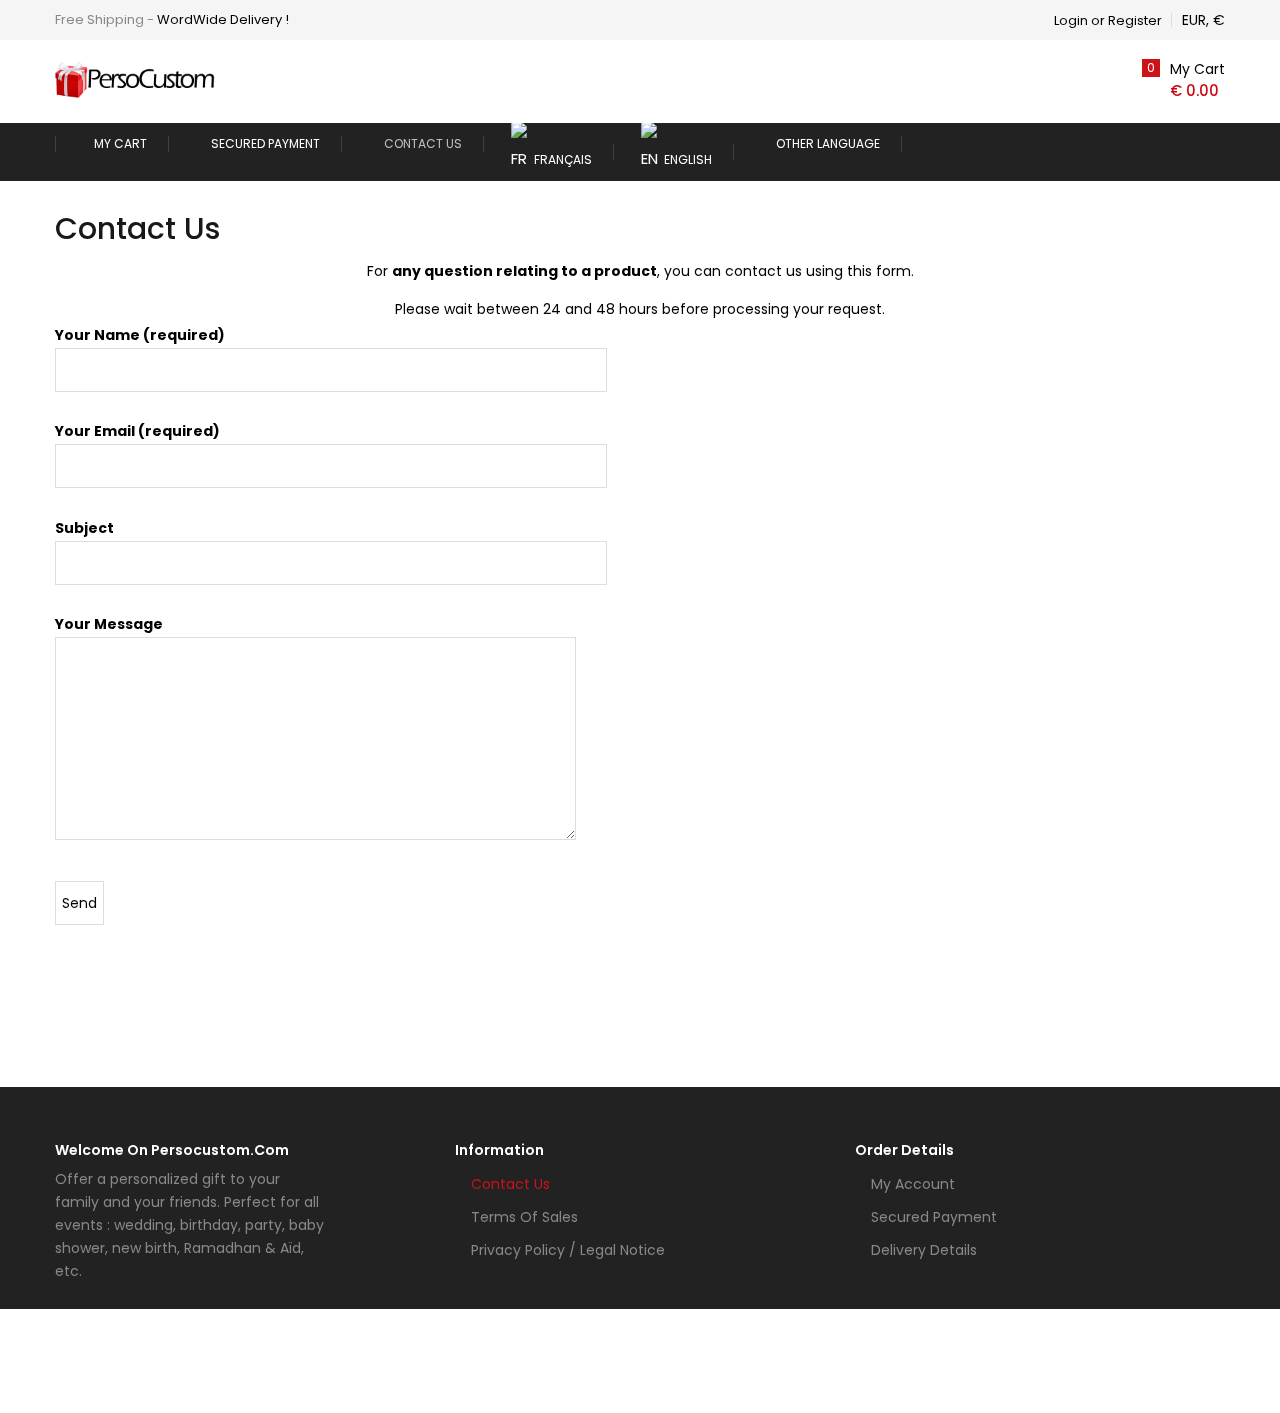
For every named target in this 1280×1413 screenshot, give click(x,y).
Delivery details (924, 1250)
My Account (913, 1184)
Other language (828, 143)
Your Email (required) (137, 431)
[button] (1180, 80)
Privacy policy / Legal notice (568, 1250)
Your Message (109, 624)
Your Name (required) (140, 335)
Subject (84, 528)
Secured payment (265, 143)
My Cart (120, 143)
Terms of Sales (524, 1217)
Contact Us (423, 143)
